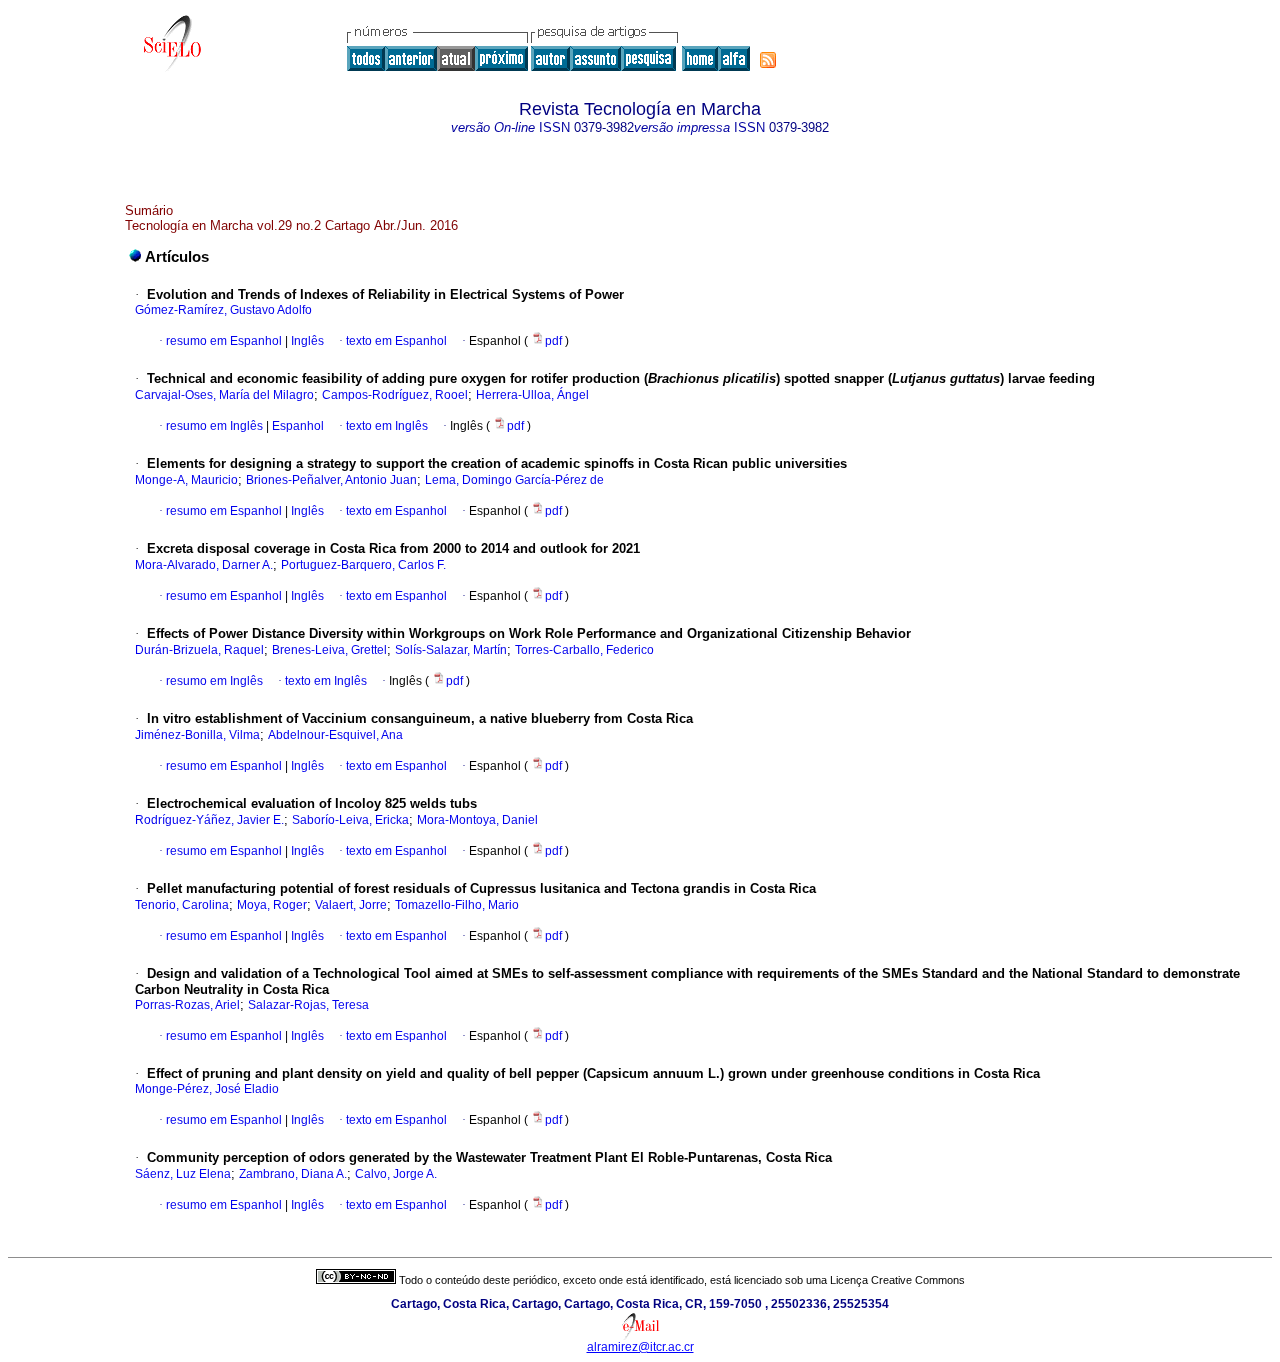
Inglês (306, 341)
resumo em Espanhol (224, 341)
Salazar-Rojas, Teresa (308, 1005)
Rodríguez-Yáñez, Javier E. (209, 820)
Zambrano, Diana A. (293, 1174)
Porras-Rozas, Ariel (187, 1005)
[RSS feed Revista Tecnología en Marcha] (768, 60)
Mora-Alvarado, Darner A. (204, 565)
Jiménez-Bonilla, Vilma (197, 735)
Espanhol (296, 426)
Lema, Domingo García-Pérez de (514, 480)
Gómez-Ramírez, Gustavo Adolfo (223, 310)
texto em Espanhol (396, 341)
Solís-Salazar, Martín (451, 650)
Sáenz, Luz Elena (183, 1174)
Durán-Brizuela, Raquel (199, 650)
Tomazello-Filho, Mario (457, 905)
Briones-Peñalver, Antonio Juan (331, 480)
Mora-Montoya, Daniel (477, 820)
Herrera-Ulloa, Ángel (532, 395)
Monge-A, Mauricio (186, 480)
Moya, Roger (272, 905)
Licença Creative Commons (897, 1280)
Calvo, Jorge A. (396, 1174)
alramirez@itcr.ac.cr (640, 1347)
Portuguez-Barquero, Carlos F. (363, 565)
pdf (555, 341)
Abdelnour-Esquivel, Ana (335, 735)
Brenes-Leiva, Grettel (329, 650)
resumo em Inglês (214, 426)
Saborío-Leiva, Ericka (350, 820)
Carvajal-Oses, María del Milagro (224, 395)
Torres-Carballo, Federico (584, 650)
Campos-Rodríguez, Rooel (395, 395)
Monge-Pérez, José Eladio (207, 1089)
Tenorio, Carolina (182, 905)
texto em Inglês (387, 426)
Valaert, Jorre (351, 905)
